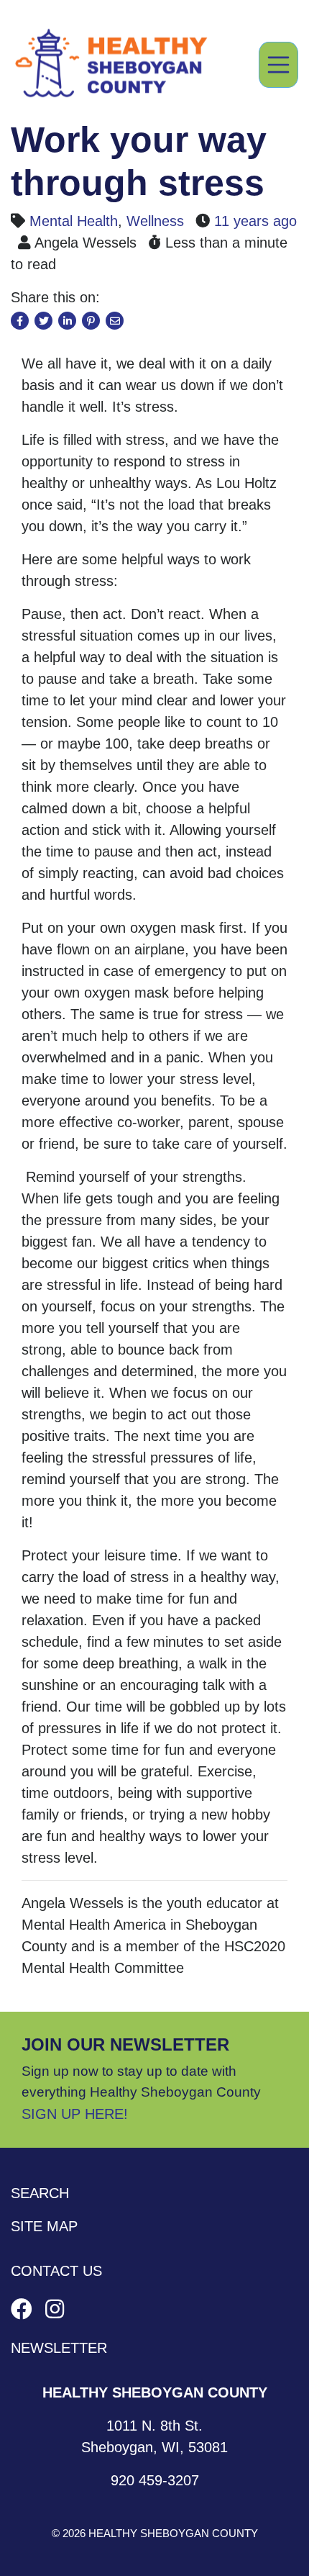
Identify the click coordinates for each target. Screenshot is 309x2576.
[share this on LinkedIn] (67, 321)
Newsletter (59, 2348)
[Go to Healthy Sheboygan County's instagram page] (55, 2309)
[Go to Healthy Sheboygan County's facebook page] (24, 2309)
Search (40, 2193)
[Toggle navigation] (279, 65)
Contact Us (56, 2271)
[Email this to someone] (115, 321)
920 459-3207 (155, 2480)
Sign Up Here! (75, 2114)
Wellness (155, 221)
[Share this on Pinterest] (91, 321)
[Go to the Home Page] (111, 65)
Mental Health (74, 221)
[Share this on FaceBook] (20, 321)
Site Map (44, 2226)
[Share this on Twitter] (43, 321)
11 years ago (255, 221)
